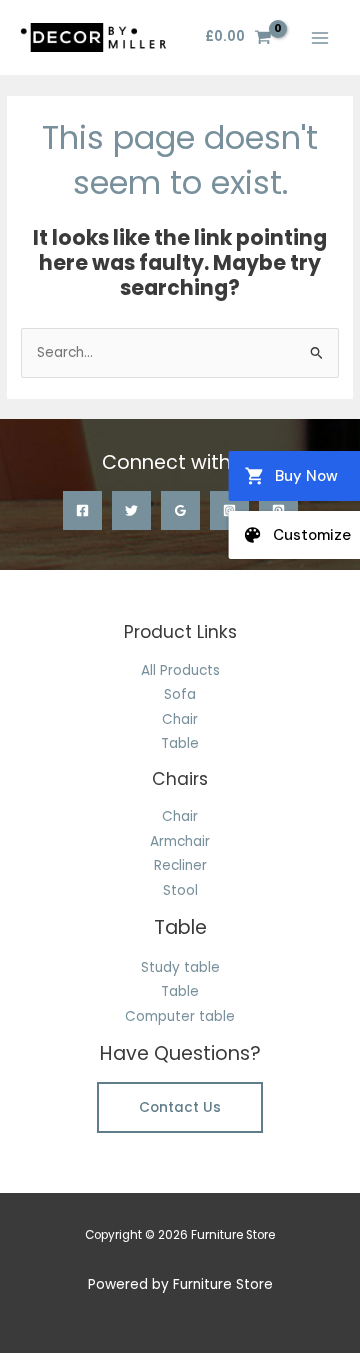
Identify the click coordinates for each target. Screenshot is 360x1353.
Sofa (180, 694)
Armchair (180, 841)
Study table (180, 967)
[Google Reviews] (180, 510)
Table (180, 743)
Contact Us (180, 1107)
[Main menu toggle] (320, 37)
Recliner (180, 865)
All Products (180, 670)
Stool (180, 890)
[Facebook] (82, 510)
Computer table (180, 1016)
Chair (180, 719)
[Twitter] (131, 510)
